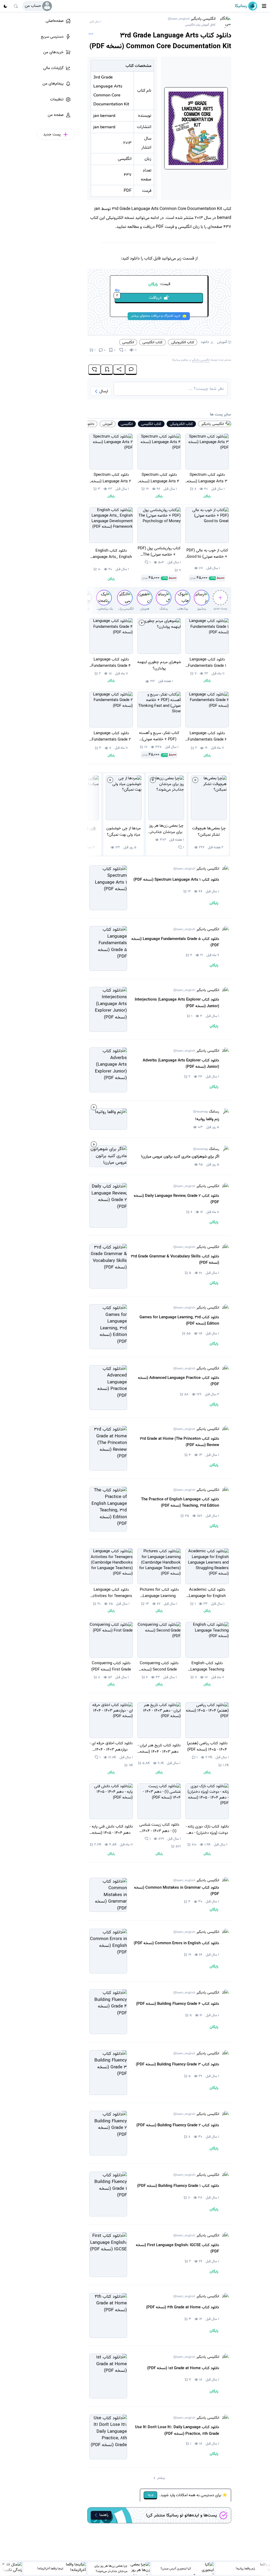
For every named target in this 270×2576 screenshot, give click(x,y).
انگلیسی (128, 342)
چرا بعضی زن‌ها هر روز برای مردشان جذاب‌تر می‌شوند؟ (111, 2568)
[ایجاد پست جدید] (220, 598)
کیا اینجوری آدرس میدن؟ (176, 2568)
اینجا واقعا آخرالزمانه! (50, 2568)
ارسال (104, 391)
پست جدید (220, 609)
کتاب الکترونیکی (183, 342)
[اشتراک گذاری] (119, 370)
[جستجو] (16, 6)
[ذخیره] (107, 370)
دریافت (139, 297)
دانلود (205, 342)
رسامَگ (206, 1112)
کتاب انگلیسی (153, 342)
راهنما (104, 2515)
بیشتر (161, 2478)
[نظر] (131, 370)
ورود (150, 2495)
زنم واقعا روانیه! (245, 2568)
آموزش (222, 342)
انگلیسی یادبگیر (192, 21)
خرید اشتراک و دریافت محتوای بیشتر (156, 316)
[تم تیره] (5, 6)
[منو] (264, 6)
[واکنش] (94, 370)
